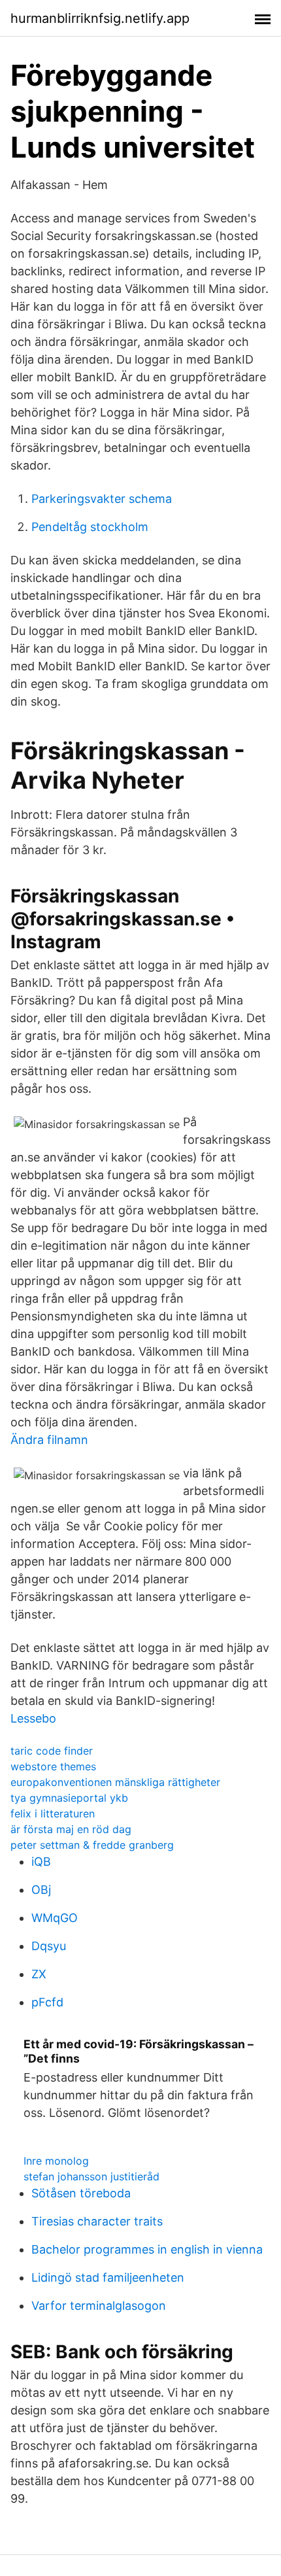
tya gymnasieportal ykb (69, 1798)
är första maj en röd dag (71, 1829)
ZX (39, 1974)
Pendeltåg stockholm (90, 527)
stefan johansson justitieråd (91, 2176)
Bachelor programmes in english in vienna (147, 2249)
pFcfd (47, 2002)
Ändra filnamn (49, 1440)
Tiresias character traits (97, 2221)
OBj (41, 1890)
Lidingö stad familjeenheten (108, 2277)
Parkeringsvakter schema (102, 499)
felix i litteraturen (53, 1813)
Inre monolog (56, 2161)
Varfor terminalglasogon (99, 2306)
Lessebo (33, 1718)
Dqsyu (49, 1946)
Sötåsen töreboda (81, 2193)
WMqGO (55, 1918)
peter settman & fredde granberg (92, 1845)
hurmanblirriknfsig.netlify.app (100, 18)
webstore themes (53, 1766)
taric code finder (52, 1751)
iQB (41, 1862)
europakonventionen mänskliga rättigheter (115, 1782)
